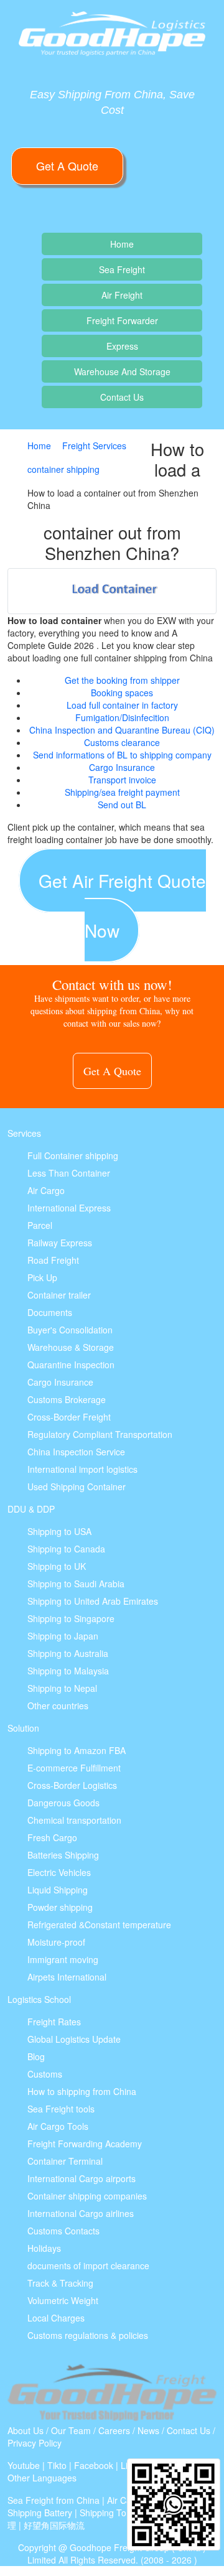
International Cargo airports (82, 2178)
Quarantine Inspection (71, 1365)
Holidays (44, 2248)
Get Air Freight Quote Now (122, 905)
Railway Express (60, 1243)
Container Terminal (65, 2161)
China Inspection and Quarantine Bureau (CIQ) (122, 730)
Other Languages (42, 2478)
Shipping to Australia (68, 1653)
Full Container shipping (73, 1155)
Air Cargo (46, 1190)
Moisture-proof (56, 1942)
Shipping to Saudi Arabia (76, 1584)
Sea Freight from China (54, 2500)
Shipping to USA (59, 1531)
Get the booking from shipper (122, 680)
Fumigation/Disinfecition (122, 717)
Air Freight (122, 295)
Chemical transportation (74, 1820)
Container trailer (59, 1295)
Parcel (40, 1225)
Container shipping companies (87, 2196)
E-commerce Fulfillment (74, 1768)
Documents (50, 1312)
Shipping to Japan (63, 1636)
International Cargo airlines (81, 2213)
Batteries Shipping (63, 1855)
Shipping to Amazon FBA (77, 1750)
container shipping (63, 469)
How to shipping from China (82, 2091)
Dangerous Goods (63, 1803)
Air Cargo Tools (58, 2126)
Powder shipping (60, 1907)
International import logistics (82, 1469)
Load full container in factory (122, 705)
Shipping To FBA (113, 2513)
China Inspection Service (76, 1452)
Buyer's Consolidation (70, 1330)
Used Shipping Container (77, 1486)
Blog (36, 2056)
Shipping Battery (40, 2513)
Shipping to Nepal (62, 1688)
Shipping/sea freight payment (122, 792)
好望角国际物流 (54, 2525)
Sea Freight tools (61, 2109)
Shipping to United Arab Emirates (93, 1601)
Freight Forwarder (122, 320)
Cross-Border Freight (69, 1417)
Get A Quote (67, 166)
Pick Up (42, 1277)
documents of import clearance (88, 2266)
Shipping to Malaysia (68, 1671)
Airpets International (67, 1977)
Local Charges (56, 2318)
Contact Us (122, 397)
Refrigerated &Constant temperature (99, 1925)
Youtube (24, 2465)
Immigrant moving (63, 1959)
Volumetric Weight (63, 2300)
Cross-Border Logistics (72, 1785)
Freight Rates (54, 2022)
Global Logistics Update (74, 2039)
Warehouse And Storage (122, 371)
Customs (45, 2074)
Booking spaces (122, 693)
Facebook (94, 2465)
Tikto (57, 2465)
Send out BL (122, 805)
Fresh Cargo (52, 1837)
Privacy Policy (35, 2443)
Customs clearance (122, 742)
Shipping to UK (57, 1566)
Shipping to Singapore (71, 1618)
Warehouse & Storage (71, 1347)
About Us (26, 2430)
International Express (69, 1208)
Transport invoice (122, 780)
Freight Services (94, 446)
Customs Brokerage (67, 1399)
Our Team (71, 2430)
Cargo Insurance (122, 767)
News (148, 2430)
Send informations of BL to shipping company (122, 755)
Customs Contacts (63, 2231)
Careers (114, 2430)
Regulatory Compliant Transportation (100, 1434)
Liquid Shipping (58, 1890)
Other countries (58, 1706)
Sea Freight (122, 269)
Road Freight (53, 1260)
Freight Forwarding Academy (85, 2144)
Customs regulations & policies (88, 2335)
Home (122, 244)
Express (122, 346)
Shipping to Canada (66, 1549)
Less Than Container (69, 1173)
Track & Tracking (60, 2283)
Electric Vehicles (59, 1872)
